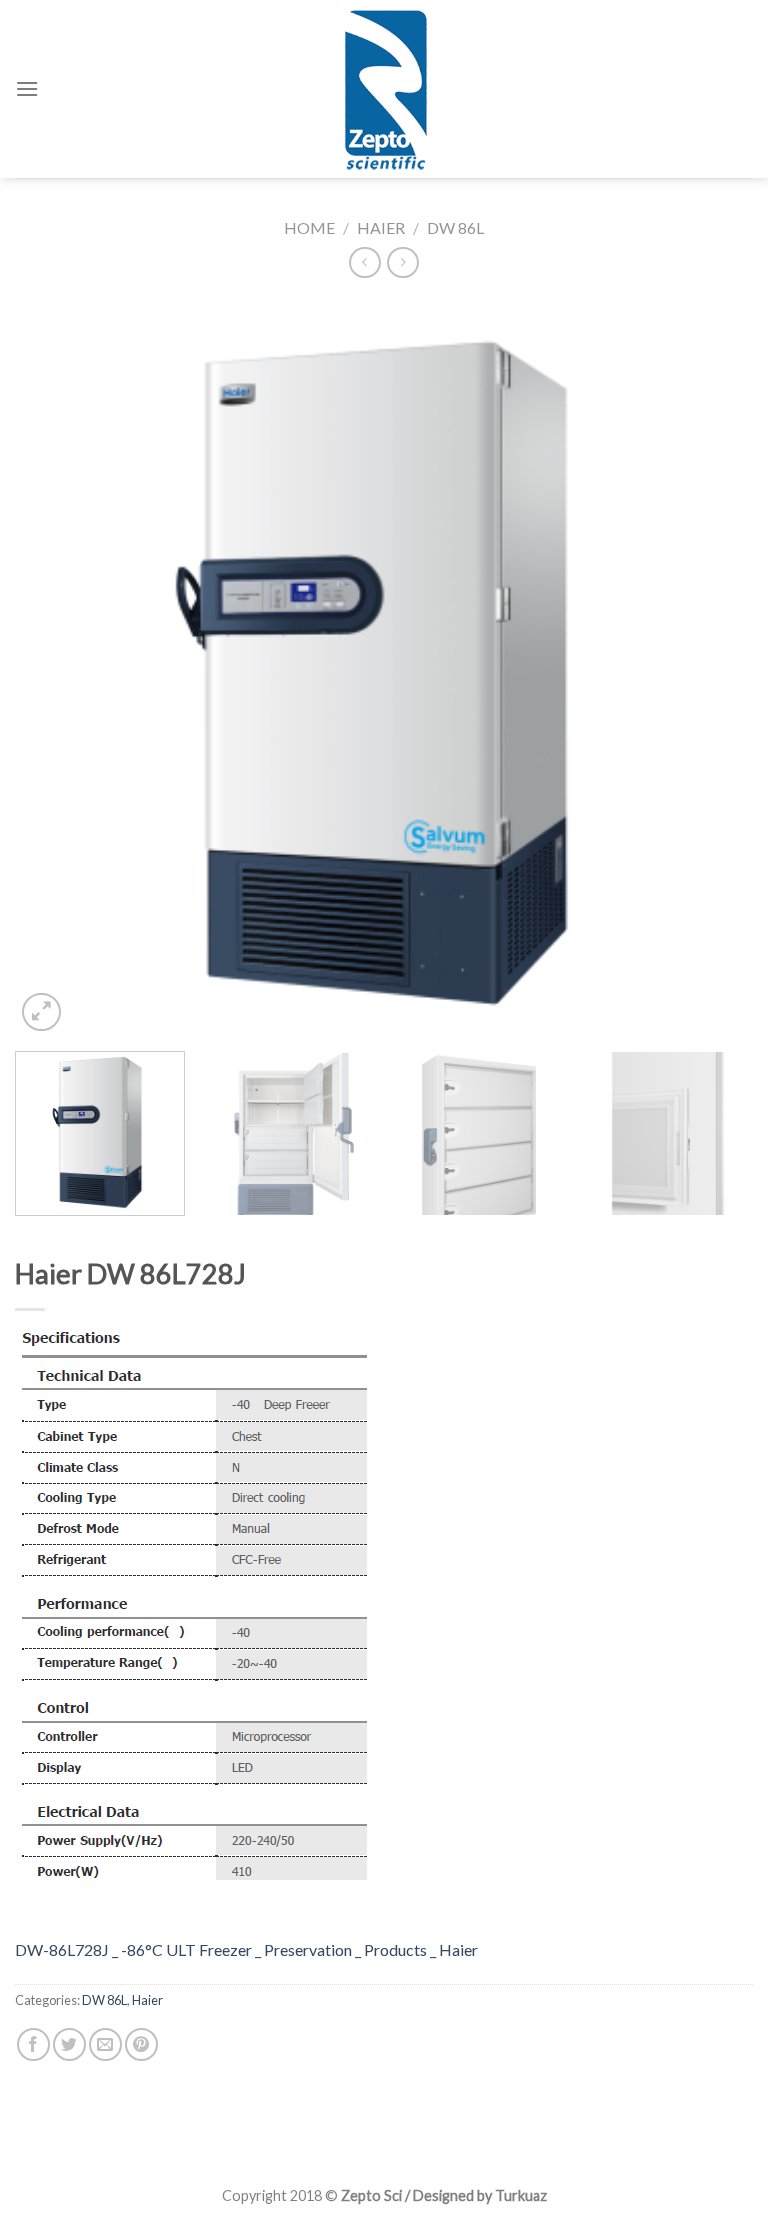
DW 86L (455, 227)
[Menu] (27, 88)
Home (309, 227)
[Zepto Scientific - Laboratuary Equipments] (384, 89)
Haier (381, 227)
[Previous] (55, 668)
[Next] (713, 668)
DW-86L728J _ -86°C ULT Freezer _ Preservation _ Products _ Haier (246, 1949)
